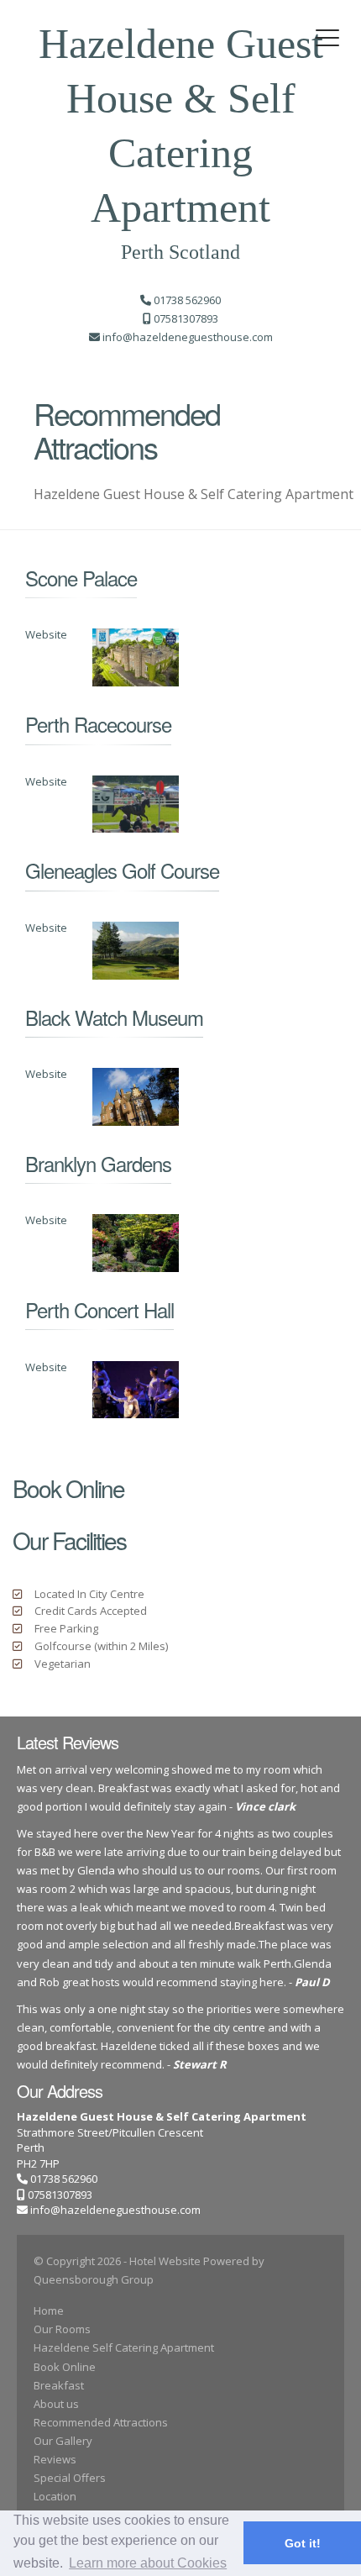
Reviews (55, 2459)
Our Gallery (63, 2441)
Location (55, 2496)
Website (46, 634)
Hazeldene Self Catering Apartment (124, 2347)
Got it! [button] (303, 2543)
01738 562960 (63, 2179)
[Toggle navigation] (327, 38)
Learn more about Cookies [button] (148, 2563)
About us (56, 2404)
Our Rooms (62, 2329)
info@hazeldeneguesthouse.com (115, 2210)
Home (49, 2311)
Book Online (65, 2367)
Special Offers (70, 2478)
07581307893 (59, 2195)
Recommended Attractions (101, 2422)
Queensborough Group (94, 2279)
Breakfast (59, 2385)
